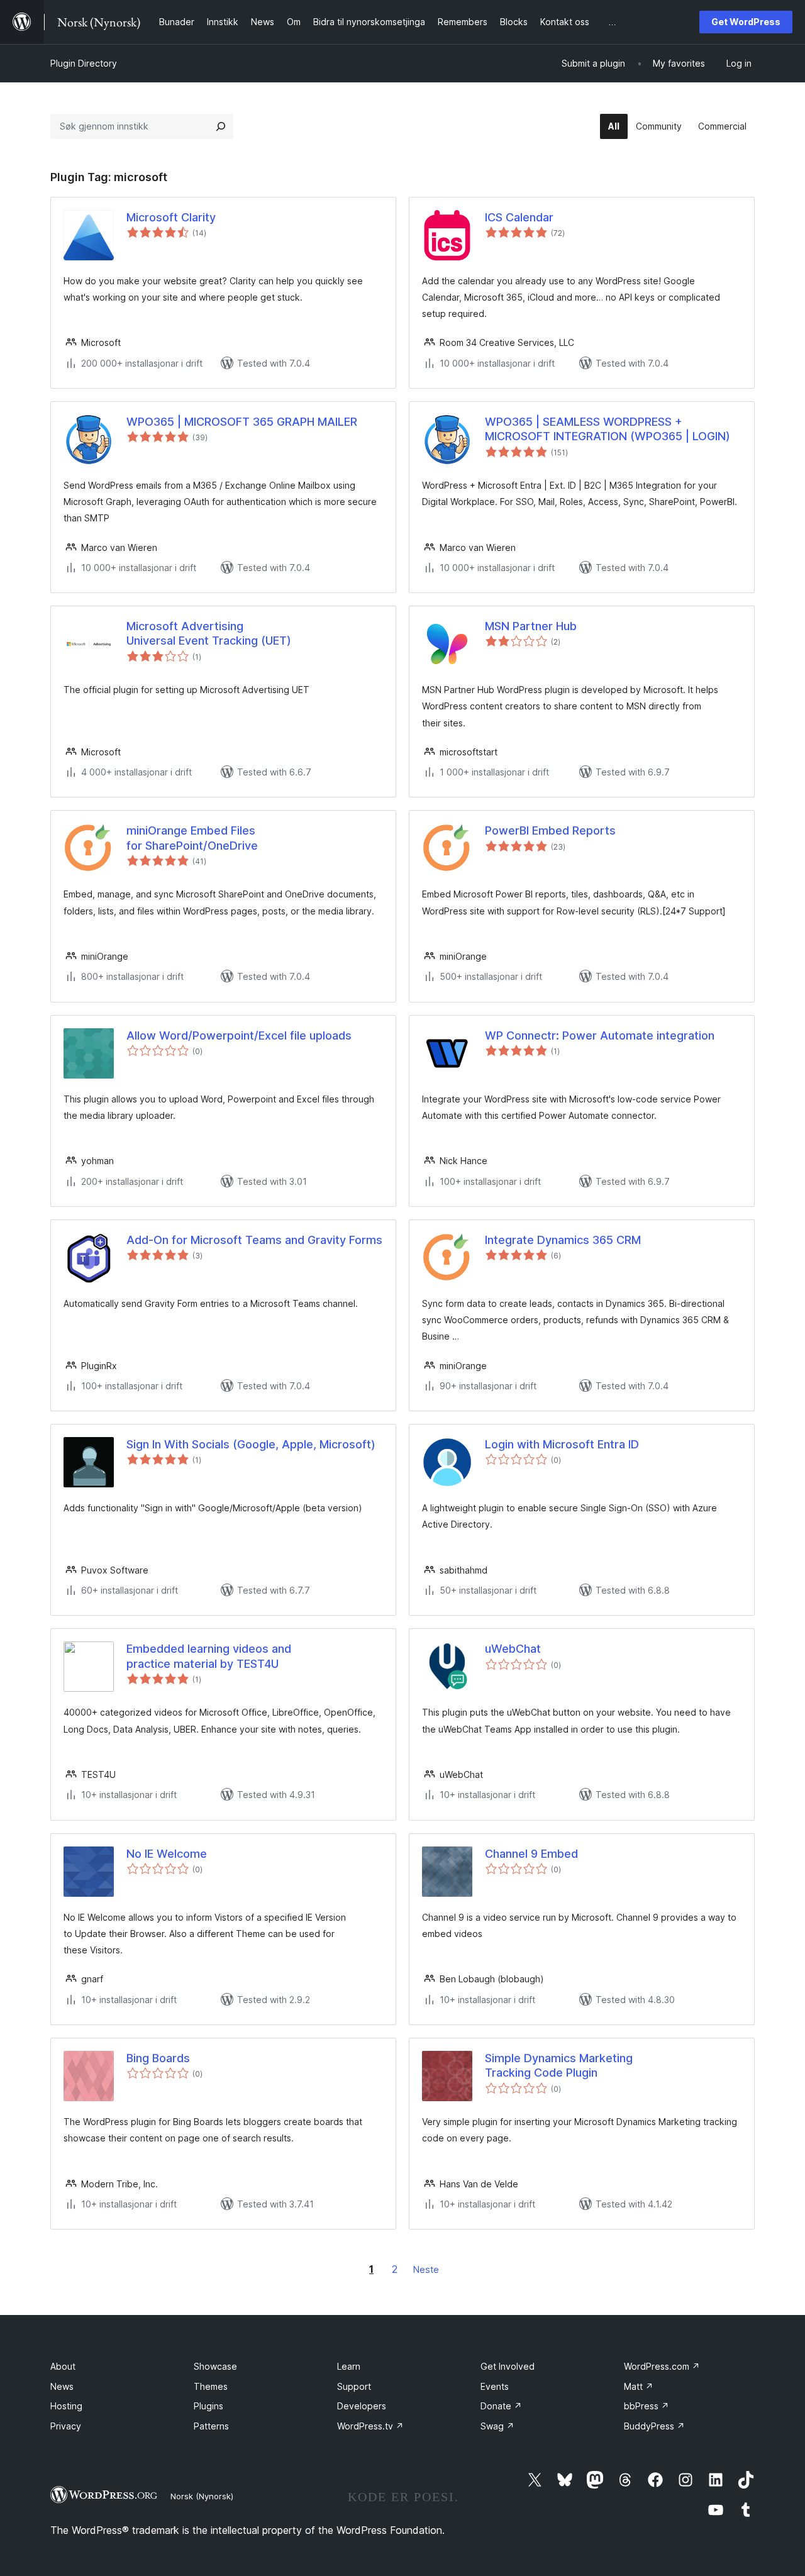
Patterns (211, 2426)
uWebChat (513, 1649)
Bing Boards (158, 2058)
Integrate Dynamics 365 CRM (563, 1240)
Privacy (66, 2426)
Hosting (66, 2406)
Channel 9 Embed (531, 1854)
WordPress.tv (370, 2426)
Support (354, 2386)
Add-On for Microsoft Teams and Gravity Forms (254, 1240)
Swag (497, 2426)
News (62, 2386)
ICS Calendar (519, 217)
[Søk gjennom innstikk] (221, 126)
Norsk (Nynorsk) (202, 2496)
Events (495, 2386)
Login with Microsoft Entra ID (562, 1444)
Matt (639, 2386)
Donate (501, 2406)
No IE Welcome (167, 1854)
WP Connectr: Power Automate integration (600, 1035)
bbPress (647, 2406)
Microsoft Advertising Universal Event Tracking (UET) (209, 633)
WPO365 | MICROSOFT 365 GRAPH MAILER (242, 422)
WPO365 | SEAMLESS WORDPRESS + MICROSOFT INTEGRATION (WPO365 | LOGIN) (608, 429)
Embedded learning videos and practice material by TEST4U (209, 1656)
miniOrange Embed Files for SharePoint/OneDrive (192, 838)
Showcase (215, 2366)
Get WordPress (746, 22)
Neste (426, 2269)
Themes (211, 2386)
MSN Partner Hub (531, 626)
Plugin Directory (84, 63)
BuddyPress (654, 2426)
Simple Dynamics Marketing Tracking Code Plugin (559, 2065)
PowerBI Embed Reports (550, 830)
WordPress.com (662, 2366)
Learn (349, 2366)
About (63, 2366)
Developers (362, 2406)
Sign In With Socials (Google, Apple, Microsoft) (251, 1444)
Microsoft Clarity (171, 217)
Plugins (208, 2406)
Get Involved (508, 2366)
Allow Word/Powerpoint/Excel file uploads (239, 1035)
